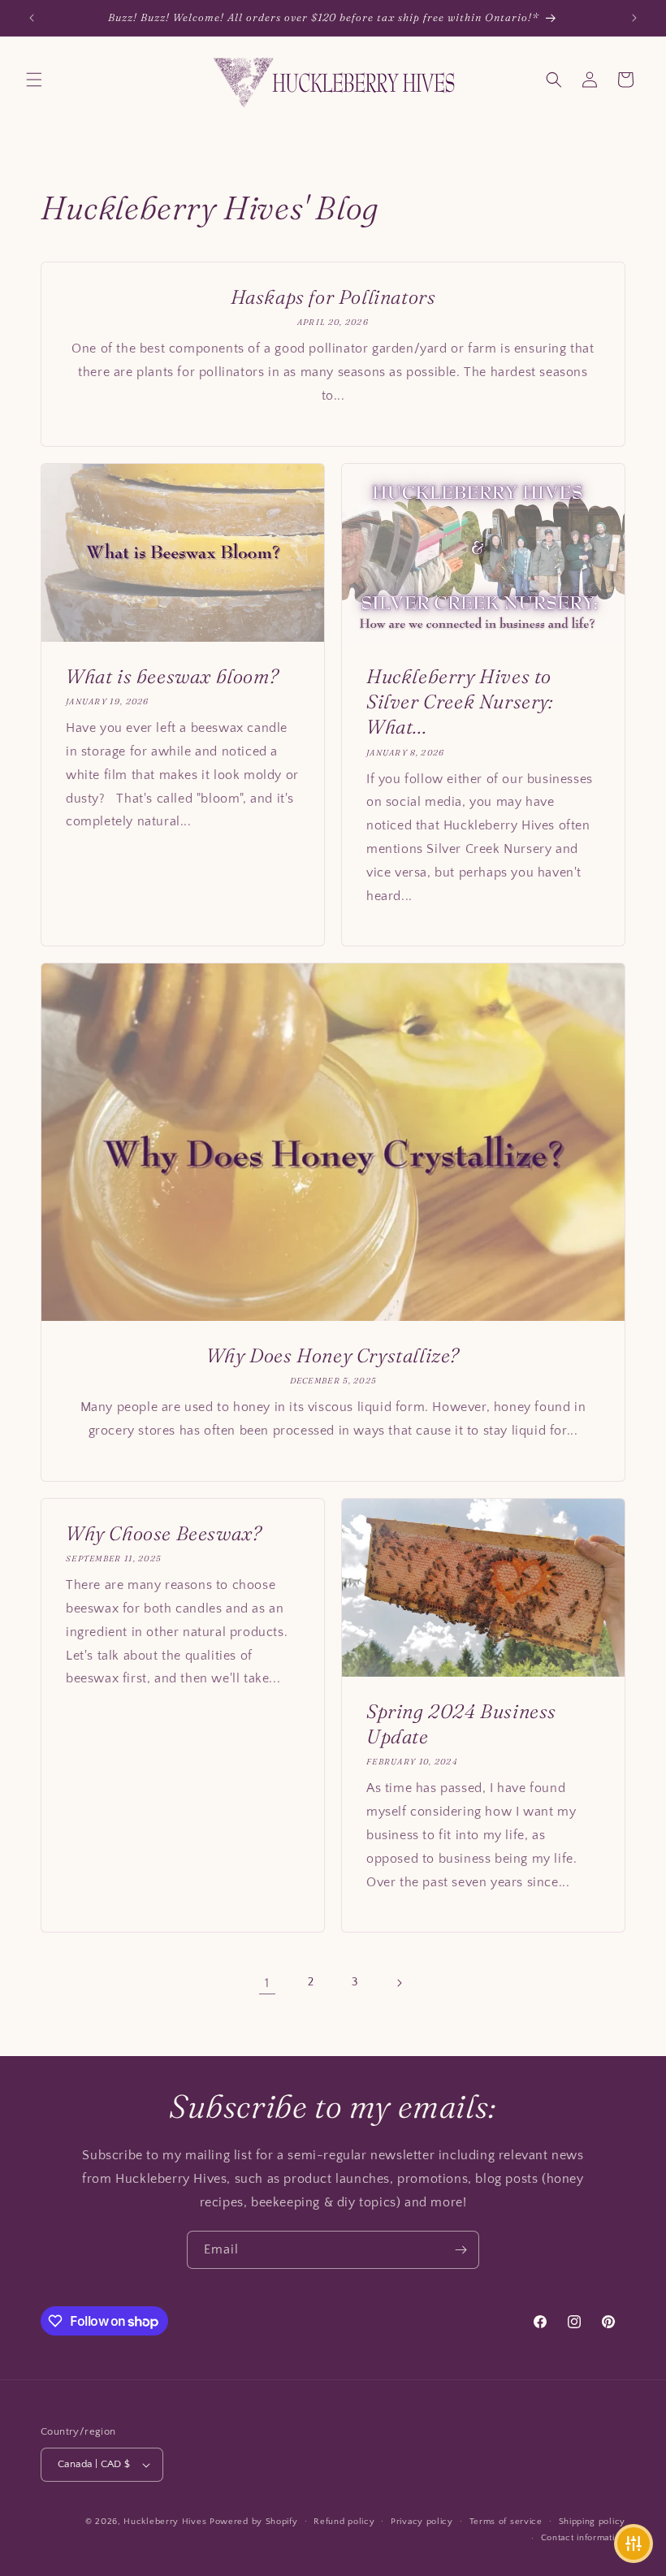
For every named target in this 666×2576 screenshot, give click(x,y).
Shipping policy (592, 2522)
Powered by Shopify (254, 2522)
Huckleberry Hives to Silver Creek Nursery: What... (460, 701)
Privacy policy (422, 2522)
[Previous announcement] (32, 18)
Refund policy (344, 2522)
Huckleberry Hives (165, 2522)
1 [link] (267, 1983)
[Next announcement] (634, 18)
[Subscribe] (461, 2250)
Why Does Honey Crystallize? (333, 1355)
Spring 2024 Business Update (461, 1724)
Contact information (583, 2538)
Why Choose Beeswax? (164, 1533)
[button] (34, 80)
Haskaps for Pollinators (333, 297)
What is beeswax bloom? (172, 676)
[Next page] (399, 1983)
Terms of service (506, 2522)
